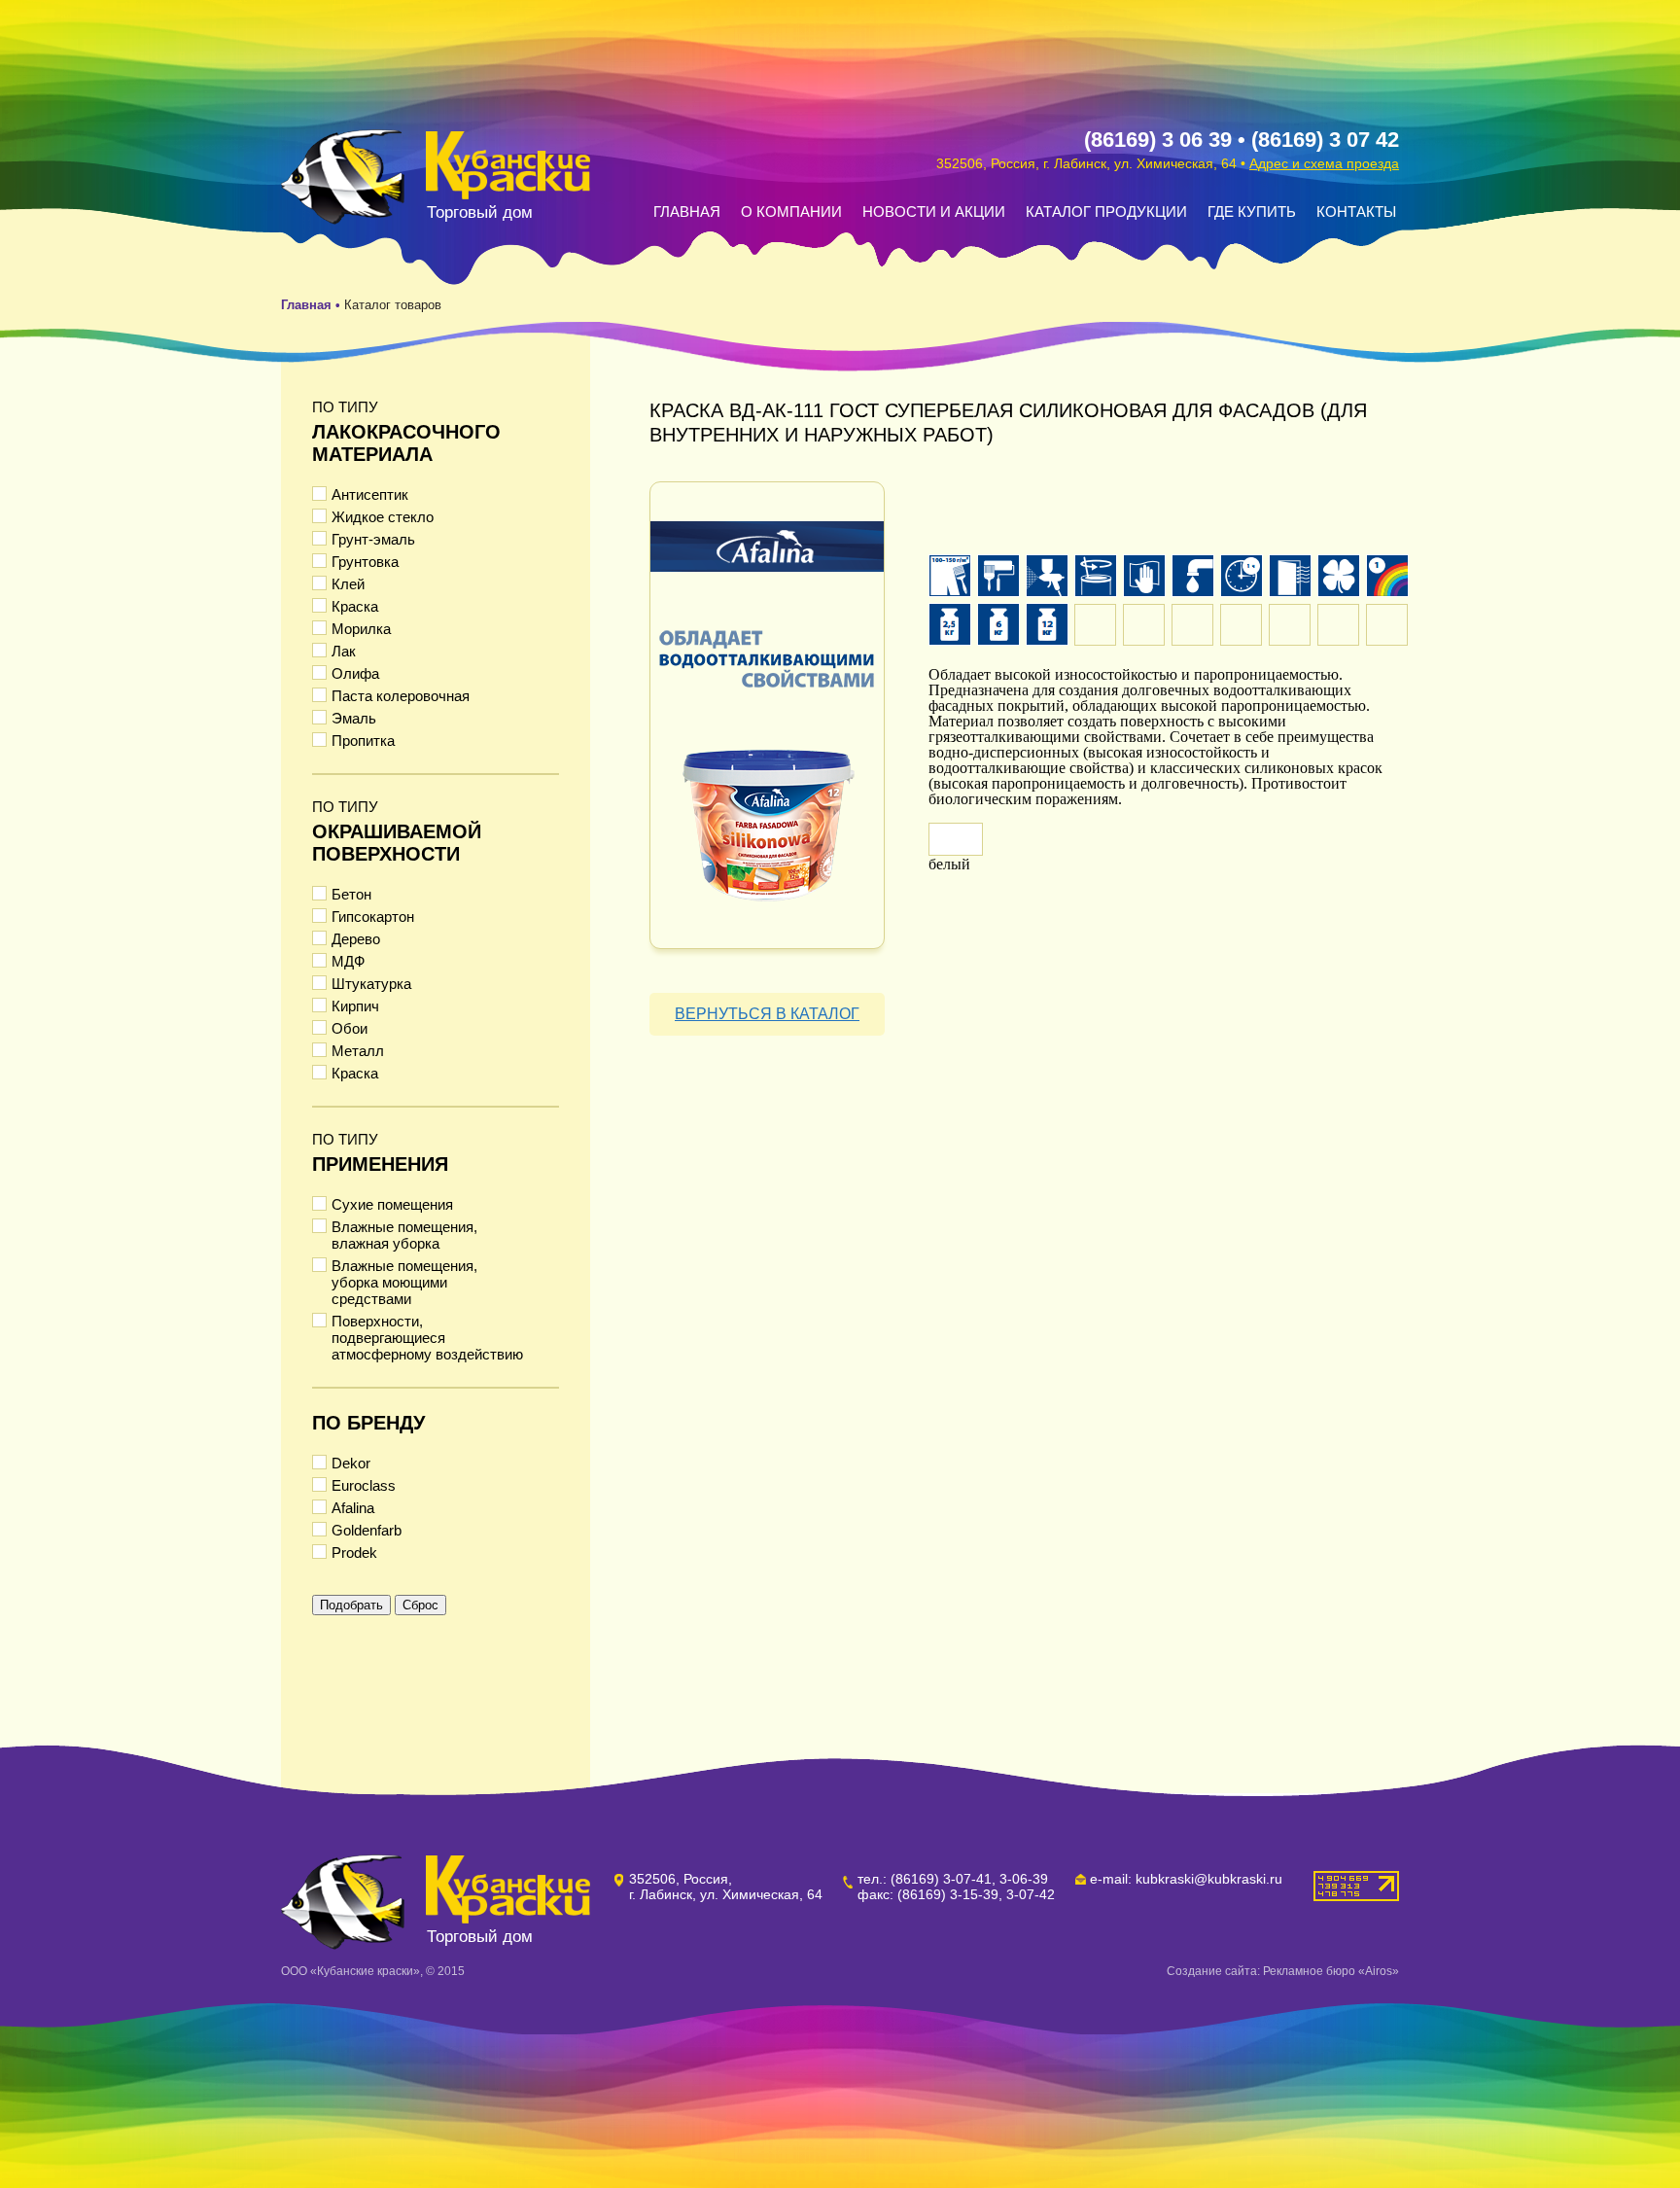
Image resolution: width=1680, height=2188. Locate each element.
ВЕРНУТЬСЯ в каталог (767, 1014)
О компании (791, 212)
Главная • (313, 305)
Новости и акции (934, 212)
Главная (687, 212)
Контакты (1356, 212)
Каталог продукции (1106, 212)
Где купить (1252, 212)
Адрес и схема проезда (1324, 163)
